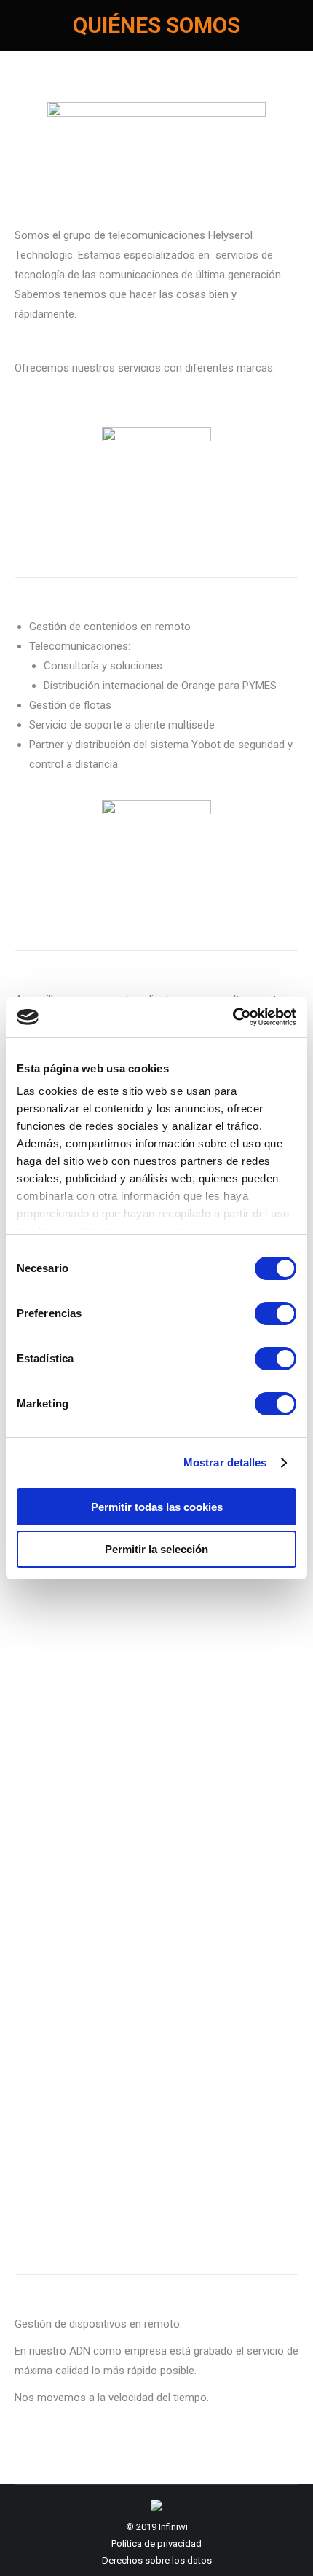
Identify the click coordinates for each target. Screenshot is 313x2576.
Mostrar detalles (225, 1462)
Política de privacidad (156, 2544)
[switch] (276, 1313)
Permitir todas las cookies (157, 1507)
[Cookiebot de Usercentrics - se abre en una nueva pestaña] (233, 1017)
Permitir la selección (156, 1549)
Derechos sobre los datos (157, 2560)
